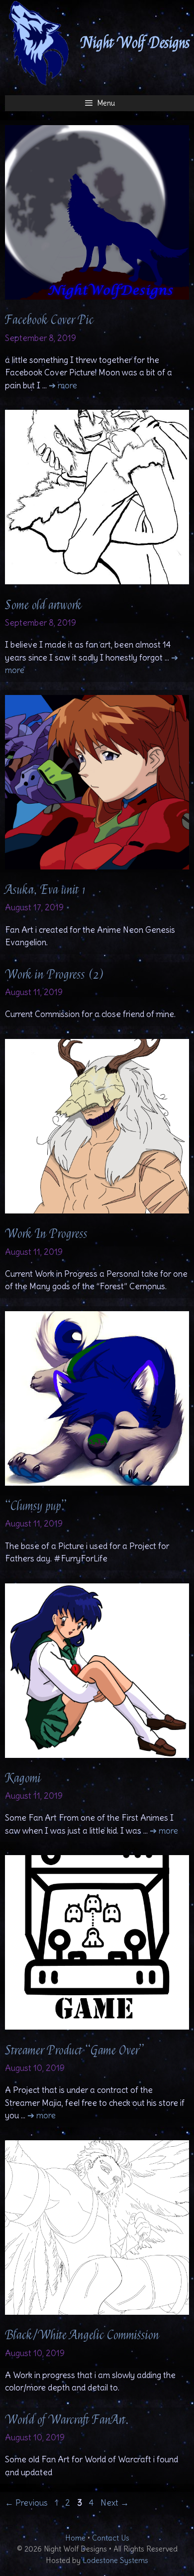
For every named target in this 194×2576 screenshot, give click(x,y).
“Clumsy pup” (36, 1506)
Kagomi (23, 1778)
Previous (26, 2503)
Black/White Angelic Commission (82, 2335)
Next (115, 2503)
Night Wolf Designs (136, 43)
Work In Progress (46, 1234)
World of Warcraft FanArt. (67, 2420)
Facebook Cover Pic (49, 320)
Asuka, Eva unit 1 (45, 890)
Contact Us (111, 2538)
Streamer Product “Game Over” (75, 2051)
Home (75, 2538)
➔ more (63, 385)
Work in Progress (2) (54, 975)
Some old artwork (43, 605)
